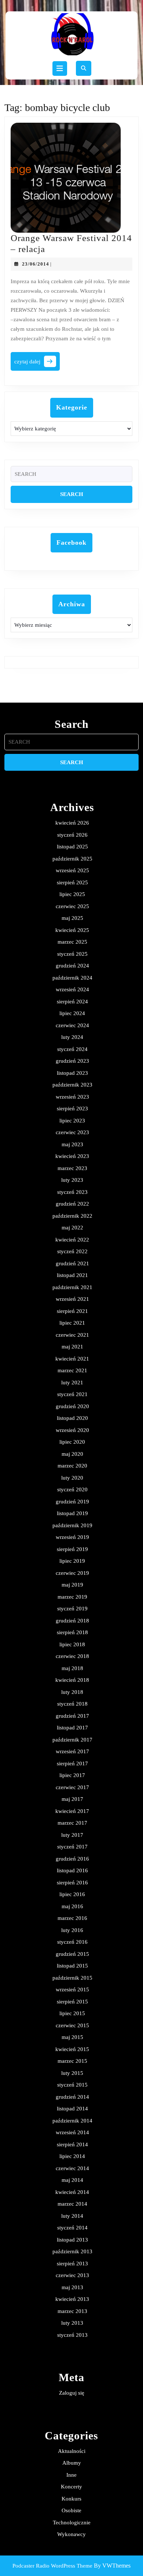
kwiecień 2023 (72, 1156)
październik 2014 (72, 2121)
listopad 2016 (72, 1870)
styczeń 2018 (72, 1704)
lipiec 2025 (72, 894)
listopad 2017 (72, 1728)
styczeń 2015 (72, 2085)
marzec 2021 (72, 1370)
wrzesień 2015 (72, 1990)
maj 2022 (72, 1228)
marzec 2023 (72, 1168)
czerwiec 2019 (72, 1573)
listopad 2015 (72, 1966)
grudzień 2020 (72, 1406)
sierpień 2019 (72, 1549)
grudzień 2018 (72, 1621)
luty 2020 (72, 1478)
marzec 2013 (72, 2311)
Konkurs (71, 2499)
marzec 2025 (72, 942)
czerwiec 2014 (72, 2168)
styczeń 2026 (72, 835)
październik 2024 (72, 978)
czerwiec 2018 (72, 1656)
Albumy (72, 2463)
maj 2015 (72, 2037)
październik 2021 (72, 1287)
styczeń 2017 (72, 1847)
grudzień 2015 (72, 1954)
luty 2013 (72, 2323)
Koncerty (71, 2487)
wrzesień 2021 (72, 1299)
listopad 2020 (72, 1418)
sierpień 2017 (72, 1763)
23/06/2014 (36, 264)
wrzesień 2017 (72, 1751)
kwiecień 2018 (72, 1680)
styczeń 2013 (72, 2335)
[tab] (60, 69)
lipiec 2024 (72, 1013)
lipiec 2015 (72, 2013)
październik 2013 (72, 2251)
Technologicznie (72, 2523)
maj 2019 (72, 1585)
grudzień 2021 (72, 1263)
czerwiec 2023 (72, 1132)
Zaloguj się (72, 2393)
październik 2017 (72, 1740)
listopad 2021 (72, 1275)
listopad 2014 (72, 2109)
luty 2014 (72, 2216)
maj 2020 (72, 1454)
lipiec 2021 (72, 1323)
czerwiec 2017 (72, 1787)
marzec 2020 (72, 1466)
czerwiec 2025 (72, 906)
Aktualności (72, 2451)
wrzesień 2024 (72, 989)
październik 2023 (72, 1085)
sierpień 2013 (72, 2264)
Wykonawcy (71, 2534)
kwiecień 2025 (72, 930)
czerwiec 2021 (72, 1335)
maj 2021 (72, 1347)
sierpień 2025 (72, 882)
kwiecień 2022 (72, 1240)
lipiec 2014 (72, 2156)
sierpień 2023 (72, 1109)
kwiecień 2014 (72, 2192)
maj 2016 (72, 1906)
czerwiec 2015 (72, 2025)
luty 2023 (72, 1180)
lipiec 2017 (72, 1775)
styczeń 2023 (72, 1192)
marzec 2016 (72, 1918)
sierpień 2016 (72, 1883)
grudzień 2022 (72, 1204)
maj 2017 (72, 1799)
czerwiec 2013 (72, 2275)
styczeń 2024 (72, 1049)
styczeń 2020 (72, 1489)
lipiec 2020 (72, 1442)
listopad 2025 (72, 847)
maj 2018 (72, 1668)
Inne (71, 2475)
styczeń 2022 (72, 1251)
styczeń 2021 (72, 1394)
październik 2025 (72, 859)
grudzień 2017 (72, 1716)
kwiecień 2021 (72, 1359)
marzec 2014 (72, 2204)
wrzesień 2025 (72, 870)
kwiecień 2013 (72, 2299)
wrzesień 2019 (72, 1537)
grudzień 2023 (72, 1061)
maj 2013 (72, 2287)
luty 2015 (72, 2073)
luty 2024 (72, 1037)
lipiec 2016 (72, 1894)
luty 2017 (72, 1835)
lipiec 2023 (72, 1121)
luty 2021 (72, 1383)
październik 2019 (72, 1525)
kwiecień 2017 (72, 1811)
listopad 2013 (72, 2240)
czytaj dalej (37, 364)
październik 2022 (72, 1216)
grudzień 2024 (72, 966)
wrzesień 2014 (72, 2132)
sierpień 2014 (72, 2144)
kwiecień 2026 (72, 823)
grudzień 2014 (72, 2097)
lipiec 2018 (72, 1644)
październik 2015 (72, 1978)
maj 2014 (72, 2180)
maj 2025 (72, 918)
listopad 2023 (72, 1073)
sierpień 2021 (72, 1311)
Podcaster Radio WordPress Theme (52, 2566)
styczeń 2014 (72, 2228)
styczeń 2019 (72, 1609)
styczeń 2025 (72, 954)
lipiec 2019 (72, 1561)
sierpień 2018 (72, 1632)
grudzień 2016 (72, 1859)
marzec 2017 (72, 1823)
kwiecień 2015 (72, 2049)
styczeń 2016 (72, 1942)
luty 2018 (72, 1692)
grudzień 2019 (72, 1502)
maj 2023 (72, 1144)
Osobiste (71, 2510)
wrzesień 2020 (72, 1430)
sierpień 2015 (72, 2002)
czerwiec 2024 (72, 1025)
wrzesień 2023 (72, 1097)
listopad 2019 (72, 1513)
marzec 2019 (72, 1597)
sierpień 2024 (72, 1002)
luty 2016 (72, 1930)
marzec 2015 (72, 2061)
